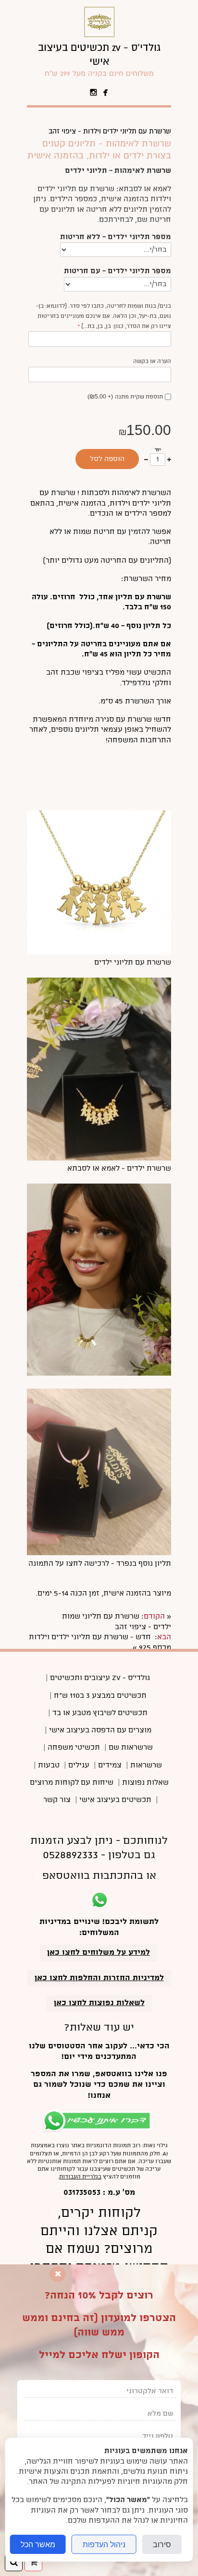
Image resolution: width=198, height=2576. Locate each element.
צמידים (110, 1766)
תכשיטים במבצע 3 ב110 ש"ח (100, 1696)
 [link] (106, 93)
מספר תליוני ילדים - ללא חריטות (116, 237)
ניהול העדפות (104, 2544)
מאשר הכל (38, 2544)
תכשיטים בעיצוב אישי (115, 1800)
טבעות (49, 1766)
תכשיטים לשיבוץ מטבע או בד (100, 1713)
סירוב (162, 2544)
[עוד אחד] (169, 460)
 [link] (94, 93)
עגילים (79, 1766)
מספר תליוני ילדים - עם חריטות (118, 271)
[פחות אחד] (146, 460)
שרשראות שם (131, 1748)
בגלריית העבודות (80, 2177)
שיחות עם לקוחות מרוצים (72, 1783)
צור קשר (57, 1800)
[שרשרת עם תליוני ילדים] (99, 953)
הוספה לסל (107, 459)
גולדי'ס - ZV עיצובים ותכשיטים (100, 1678)
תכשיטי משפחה (74, 1748)
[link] (99, 60)
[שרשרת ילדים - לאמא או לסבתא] (99, 1159)
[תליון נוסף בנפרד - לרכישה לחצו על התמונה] (99, 1553)
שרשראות (146, 1766)
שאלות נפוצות (145, 1783)
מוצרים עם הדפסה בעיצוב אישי (100, 1730)
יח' (158, 450)
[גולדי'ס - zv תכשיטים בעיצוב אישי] (99, 36)
